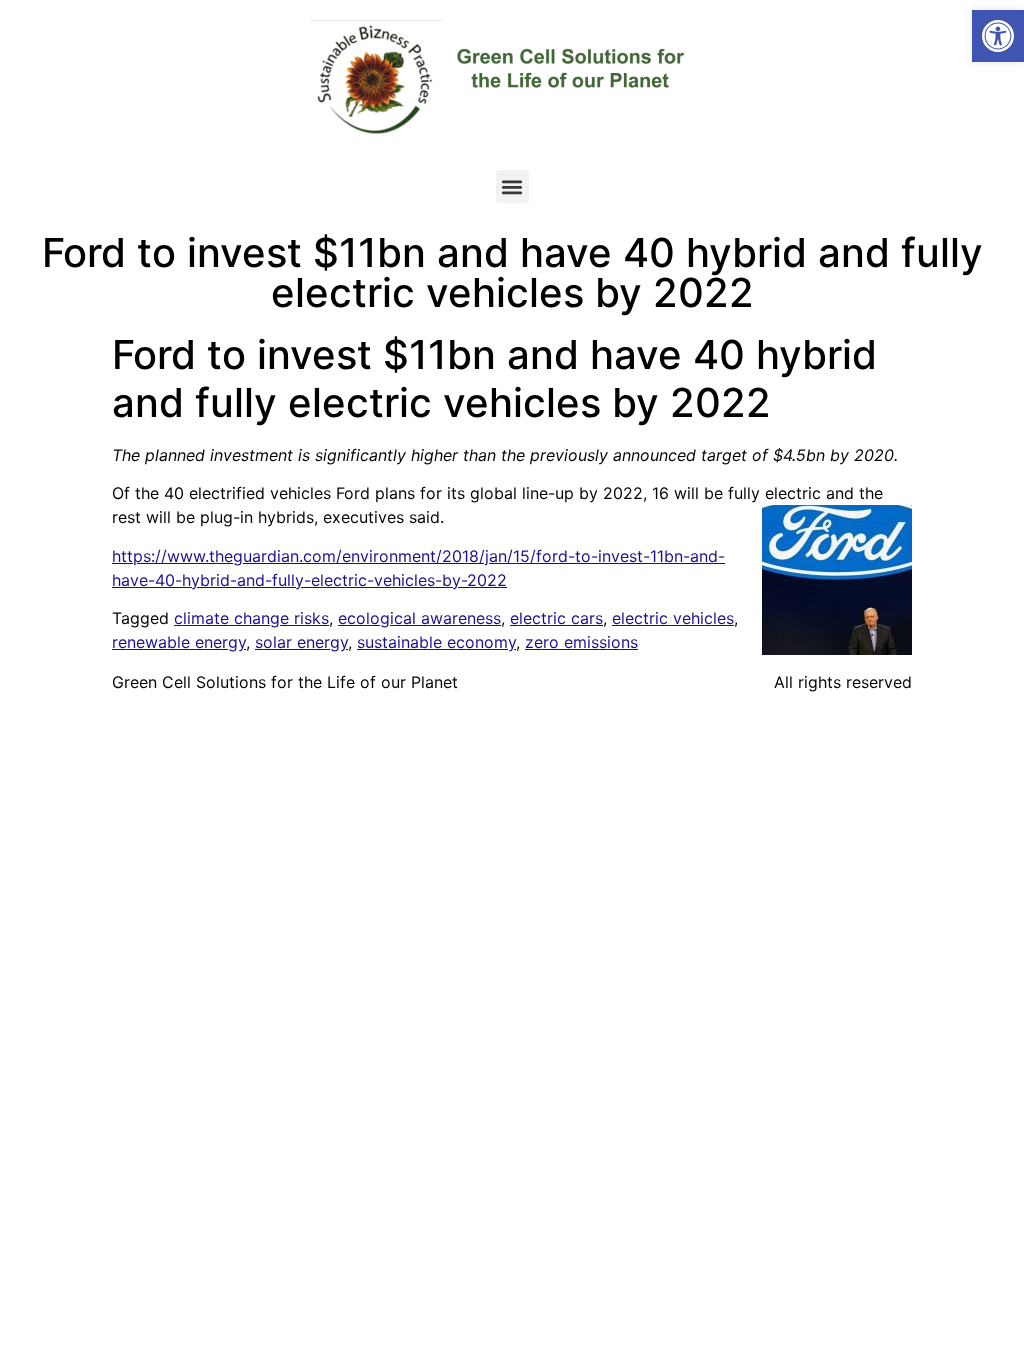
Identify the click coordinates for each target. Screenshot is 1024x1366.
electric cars (556, 618)
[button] (998, 36)
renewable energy (179, 642)
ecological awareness (419, 618)
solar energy (301, 642)
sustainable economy (436, 642)
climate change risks (251, 618)
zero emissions (581, 642)
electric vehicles (673, 618)
